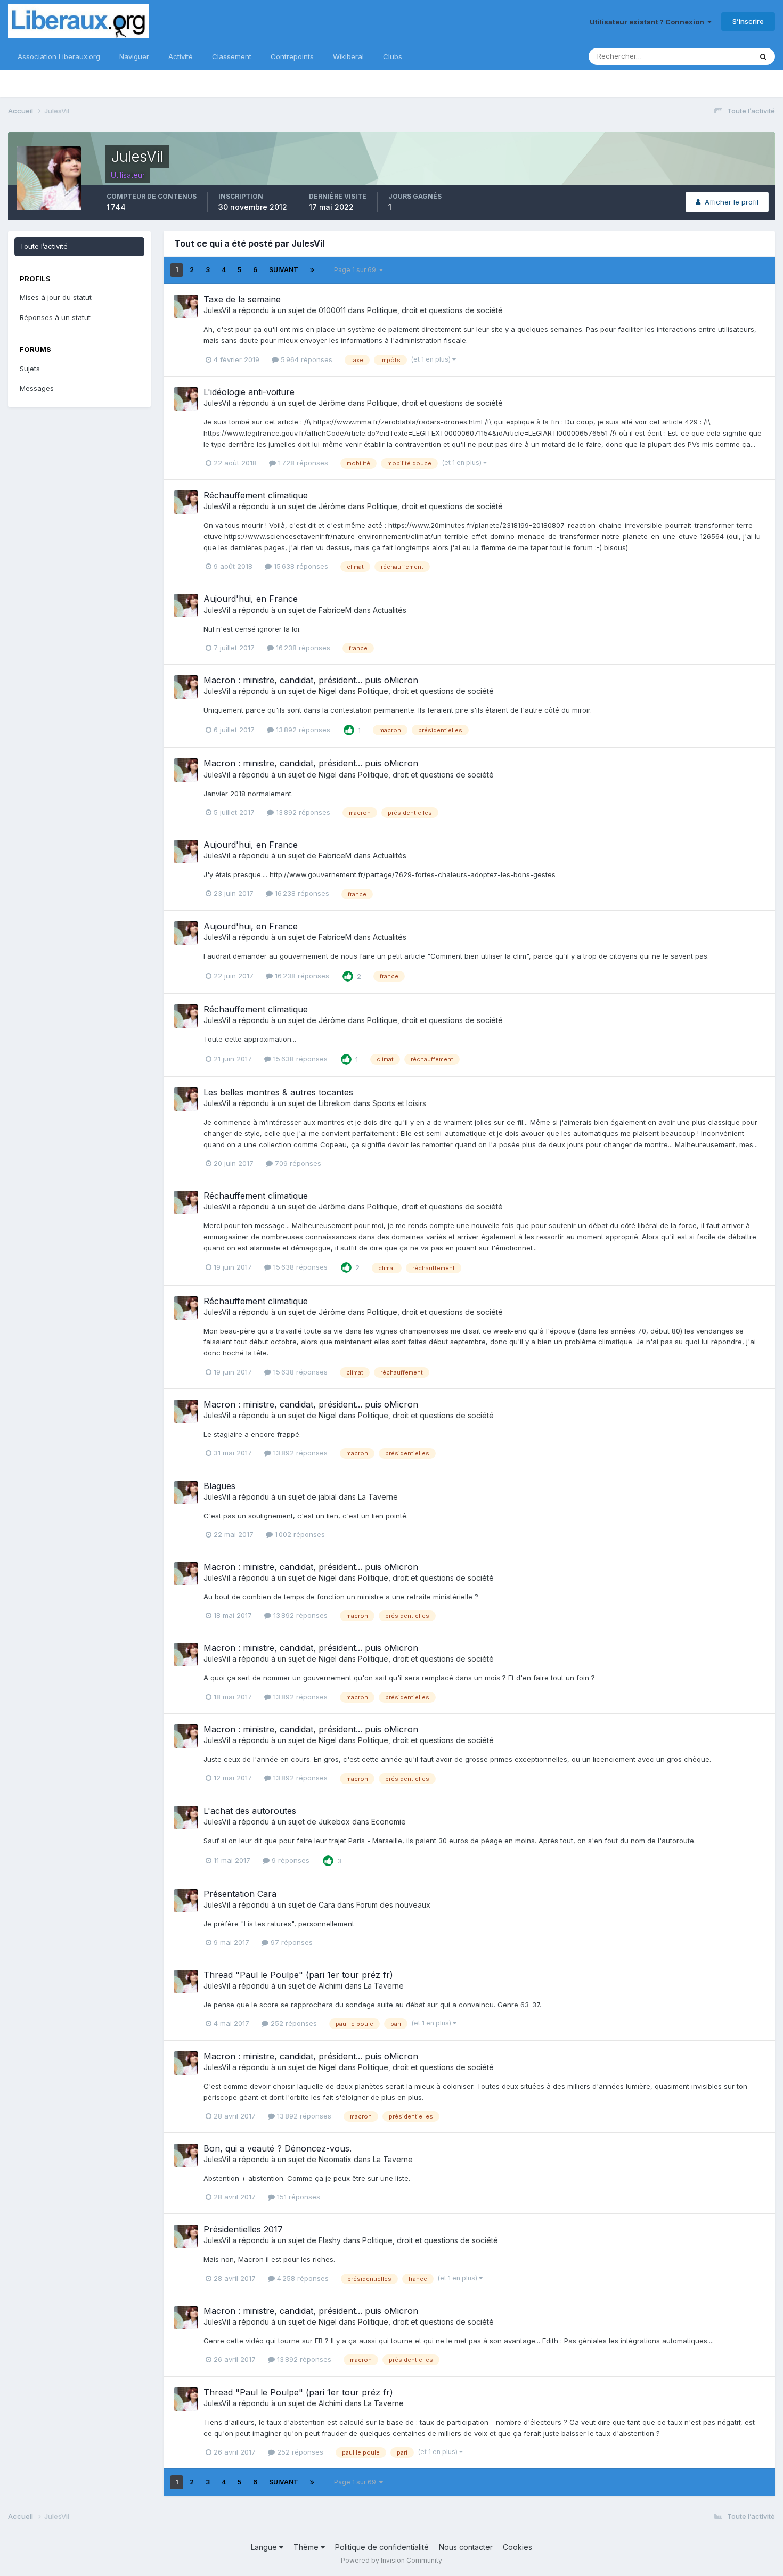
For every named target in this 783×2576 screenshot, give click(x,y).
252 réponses (293, 2023)
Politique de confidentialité (382, 2547)
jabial (328, 1497)
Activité (181, 56)
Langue (265, 2547)
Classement (232, 56)
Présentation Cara (240, 1894)
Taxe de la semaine (242, 299)
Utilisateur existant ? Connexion (649, 22)
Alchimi (331, 1986)
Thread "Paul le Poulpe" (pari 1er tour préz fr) (298, 1975)
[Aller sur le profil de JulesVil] (186, 306)
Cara (327, 1905)
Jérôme (332, 403)
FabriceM (335, 610)
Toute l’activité (44, 246)
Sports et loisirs (399, 1103)
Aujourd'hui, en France (251, 599)
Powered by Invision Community (391, 2560)
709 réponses (297, 1163)
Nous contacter (466, 2547)
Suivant (284, 270)
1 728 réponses (302, 463)
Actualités (390, 610)
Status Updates (713, 56)
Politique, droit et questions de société (435, 310)
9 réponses (289, 1860)
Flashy (330, 2240)
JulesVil (217, 310)
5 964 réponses (305, 359)
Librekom (335, 1103)
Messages (37, 388)
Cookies (517, 2547)
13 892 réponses (302, 730)
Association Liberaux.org (59, 56)
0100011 (332, 310)
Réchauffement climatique (256, 495)
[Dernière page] (312, 270)
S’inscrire (748, 21)
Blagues (219, 1486)
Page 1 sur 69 (357, 270)
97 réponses (291, 1942)
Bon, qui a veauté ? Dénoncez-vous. (278, 2148)
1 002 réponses (299, 1534)
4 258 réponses (302, 2278)
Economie (389, 1822)
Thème (307, 2547)
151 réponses (297, 2197)
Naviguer (134, 56)
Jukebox (334, 1822)
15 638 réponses (300, 566)
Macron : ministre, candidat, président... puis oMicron (311, 680)
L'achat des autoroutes (250, 1811)
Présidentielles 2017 (243, 2229)
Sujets (30, 369)
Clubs (393, 56)
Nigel (328, 691)
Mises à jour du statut (56, 297)
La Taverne (378, 1497)
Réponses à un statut (55, 317)
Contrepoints (292, 56)
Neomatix (335, 2159)
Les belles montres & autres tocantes (278, 1092)
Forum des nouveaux (393, 1905)
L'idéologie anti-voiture (249, 392)
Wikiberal (348, 56)
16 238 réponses (302, 648)
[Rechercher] (763, 56)
